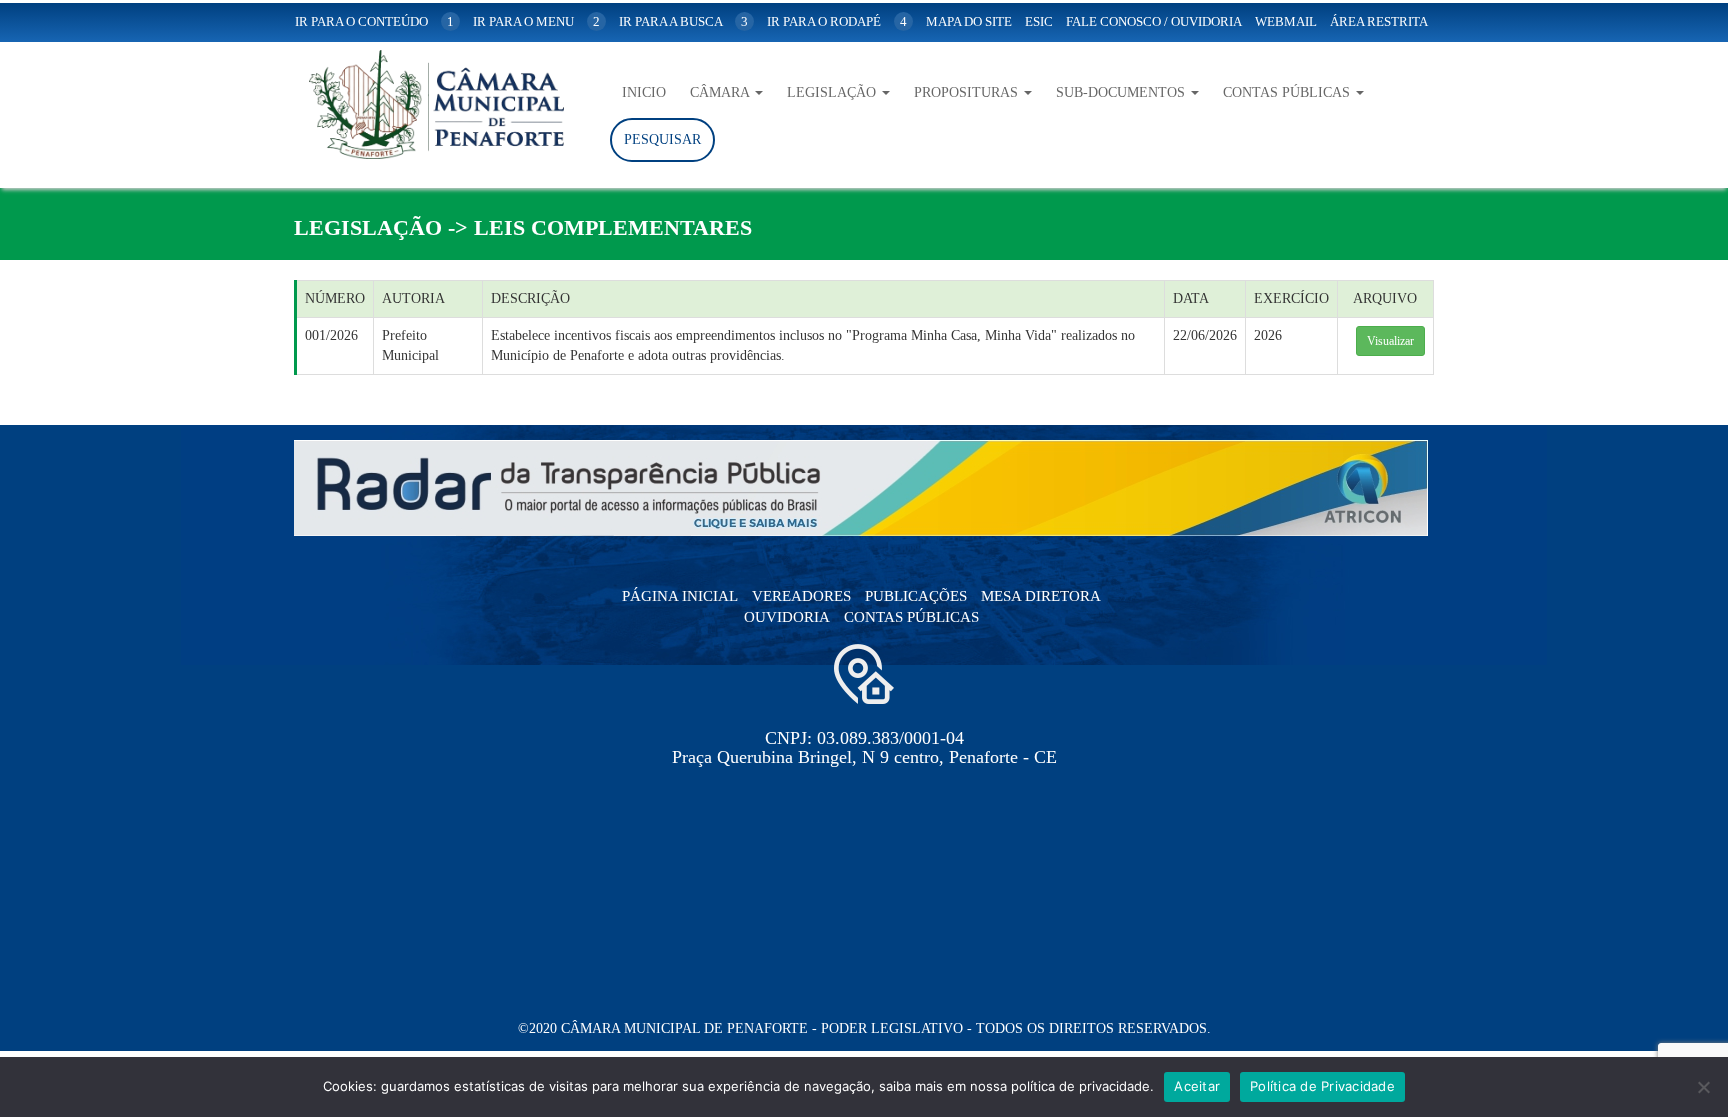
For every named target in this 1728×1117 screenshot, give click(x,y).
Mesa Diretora (1041, 596)
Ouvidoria (787, 617)
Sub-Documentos (1122, 92)
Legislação (833, 92)
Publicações (916, 596)
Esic (1039, 21)
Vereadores (801, 596)
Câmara (721, 92)
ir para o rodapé (837, 21)
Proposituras (968, 92)
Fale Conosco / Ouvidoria (1154, 21)
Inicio (644, 92)
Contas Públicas (1288, 92)
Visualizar (1390, 341)
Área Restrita (1379, 21)
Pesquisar (662, 139)
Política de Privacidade (1322, 1086)
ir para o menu (536, 21)
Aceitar (1197, 1086)
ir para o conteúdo (374, 21)
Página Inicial (680, 596)
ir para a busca (683, 21)
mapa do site (969, 21)
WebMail (1286, 21)
